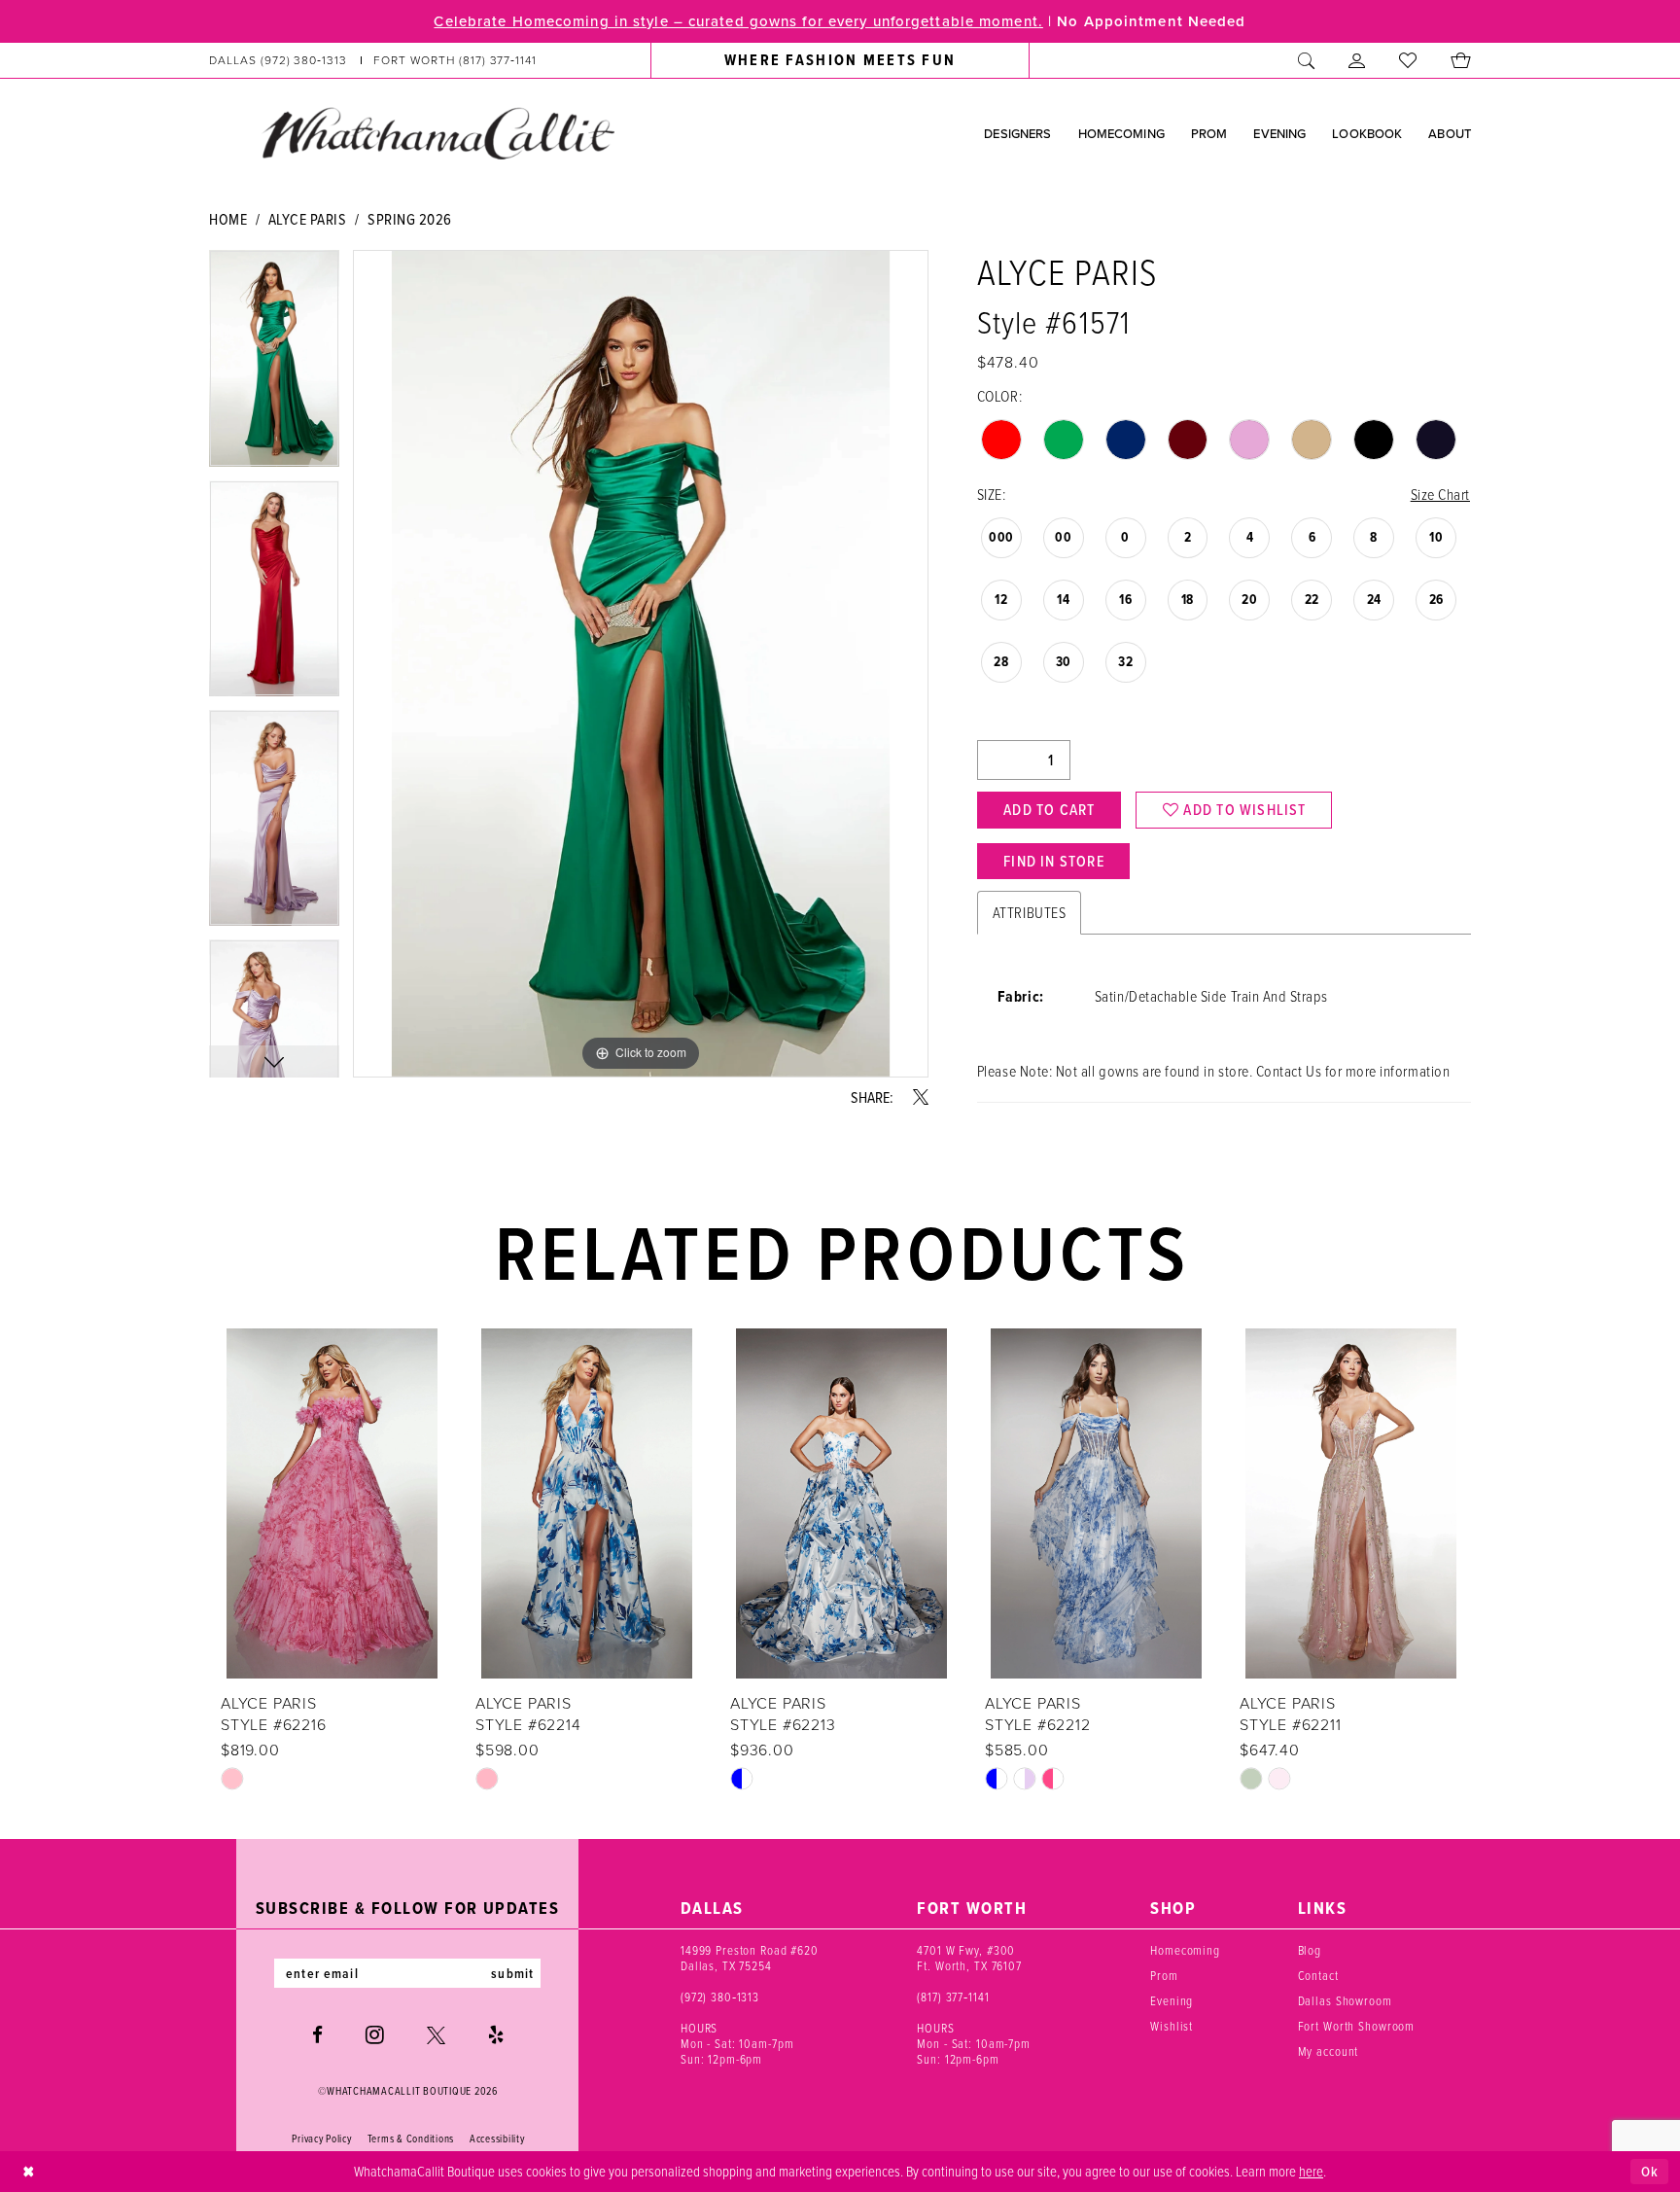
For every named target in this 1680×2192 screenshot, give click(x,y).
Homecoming (1185, 1950)
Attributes (1029, 912)
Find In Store (1054, 861)
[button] (1357, 60)
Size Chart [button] (1440, 494)
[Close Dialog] (29, 2171)
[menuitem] (373, 60)
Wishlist (1172, 2026)
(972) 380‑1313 (720, 1997)
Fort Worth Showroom (1357, 2026)
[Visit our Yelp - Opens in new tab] (496, 2035)
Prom (1164, 1975)
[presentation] (332, 1503)
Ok (1650, 2172)
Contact (1318, 1975)
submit (512, 1973)
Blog (1310, 1950)
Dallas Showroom (1345, 2000)
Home (228, 219)
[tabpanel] (274, 365)
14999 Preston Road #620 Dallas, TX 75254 (750, 1958)
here (1311, 2171)
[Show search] (1307, 60)
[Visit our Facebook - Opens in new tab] (317, 2035)
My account (1329, 2051)
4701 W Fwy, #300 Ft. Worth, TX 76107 (969, 1958)
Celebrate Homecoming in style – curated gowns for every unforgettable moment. (738, 21)
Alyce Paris (308, 219)
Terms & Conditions (411, 2139)
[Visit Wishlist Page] (1408, 60)
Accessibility (497, 2139)
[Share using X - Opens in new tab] (921, 1097)
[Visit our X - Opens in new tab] (436, 2035)
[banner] (437, 132)
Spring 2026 (410, 219)
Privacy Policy (321, 2139)
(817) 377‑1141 (953, 1997)
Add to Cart (1049, 810)
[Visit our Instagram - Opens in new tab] (375, 2034)
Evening (1172, 2000)
